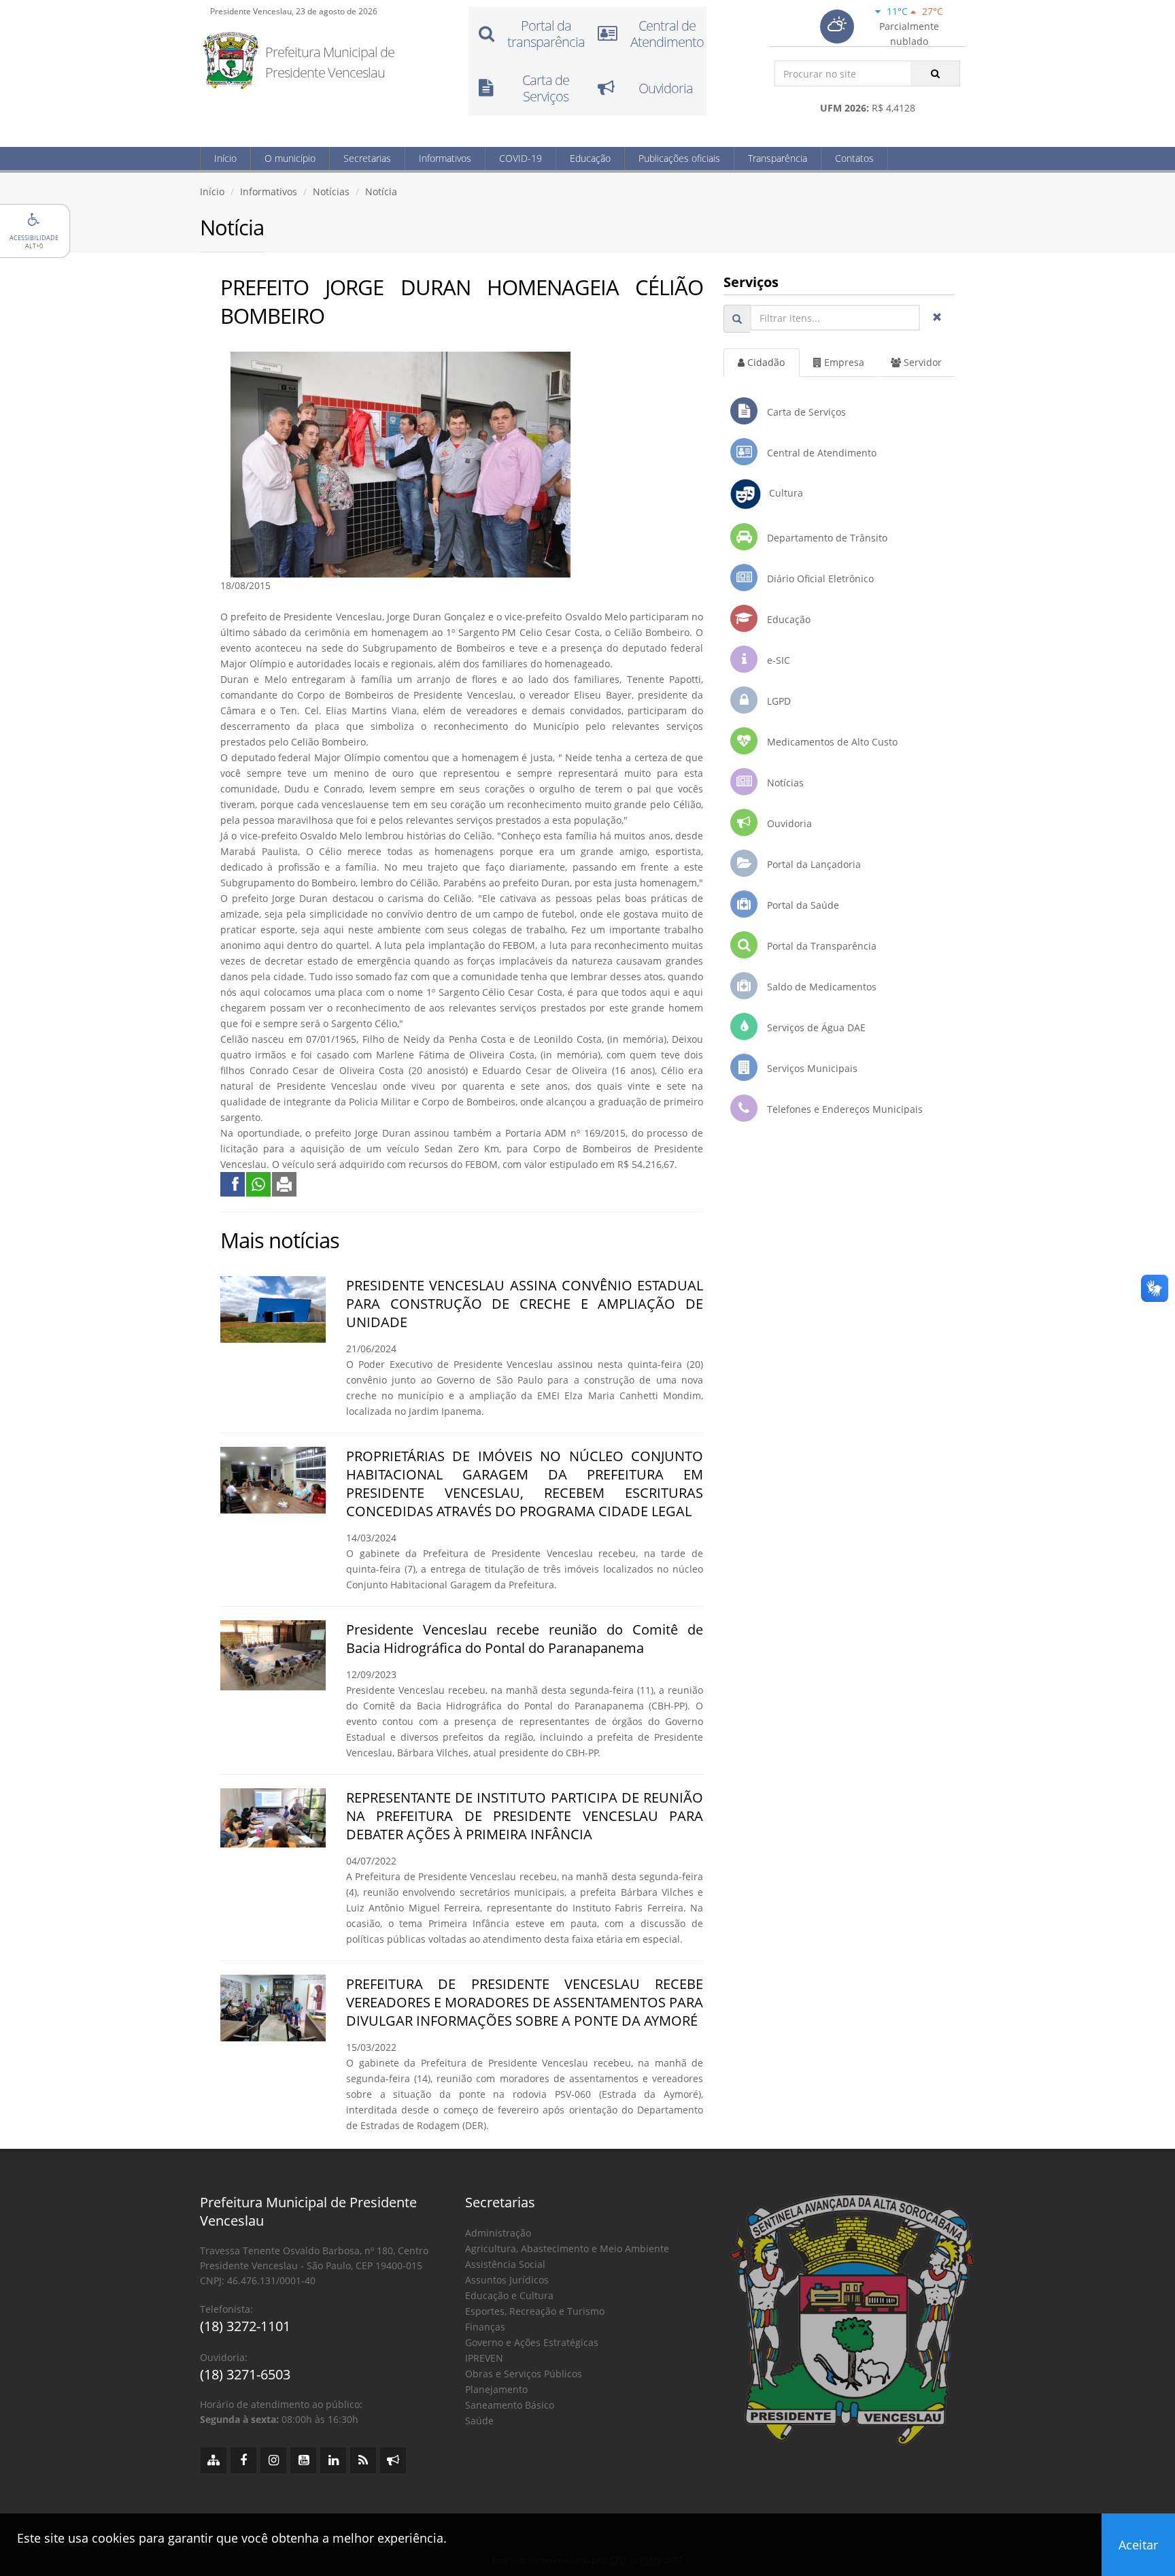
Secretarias (367, 158)
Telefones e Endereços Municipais (844, 1109)
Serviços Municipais (811, 1068)
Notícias (331, 191)
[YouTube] (303, 2460)
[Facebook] (243, 2460)
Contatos (854, 158)
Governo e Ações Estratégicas (532, 2342)
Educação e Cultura (509, 2295)
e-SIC (777, 660)
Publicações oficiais (679, 158)
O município (290, 158)
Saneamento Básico (510, 2405)
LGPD (778, 701)
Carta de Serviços (805, 412)
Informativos (445, 158)
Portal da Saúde (802, 905)
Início (225, 158)
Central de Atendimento (820, 453)
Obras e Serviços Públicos (524, 2374)
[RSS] (363, 2460)
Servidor (921, 362)
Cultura (782, 493)
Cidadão (765, 362)
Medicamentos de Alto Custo (831, 742)
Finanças (485, 2327)
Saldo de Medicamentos (820, 987)
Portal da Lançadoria (813, 864)
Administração (498, 2233)
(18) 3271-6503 (245, 2374)
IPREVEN (484, 2358)
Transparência (778, 158)
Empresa (843, 362)
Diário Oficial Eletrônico (819, 579)
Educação (590, 158)
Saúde (479, 2421)
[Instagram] (273, 2460)
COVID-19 (521, 158)
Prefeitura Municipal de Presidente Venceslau (330, 62)
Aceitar (1138, 2545)
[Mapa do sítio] (214, 2460)
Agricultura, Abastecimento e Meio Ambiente (567, 2248)
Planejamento (496, 2389)
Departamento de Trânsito (826, 538)
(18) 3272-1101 (245, 2326)
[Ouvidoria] (393, 2460)
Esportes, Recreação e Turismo (535, 2311)
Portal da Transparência (820, 946)
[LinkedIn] (333, 2460)
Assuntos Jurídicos (507, 2280)
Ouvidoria (788, 823)
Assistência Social (505, 2264)
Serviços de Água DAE (815, 1027)
